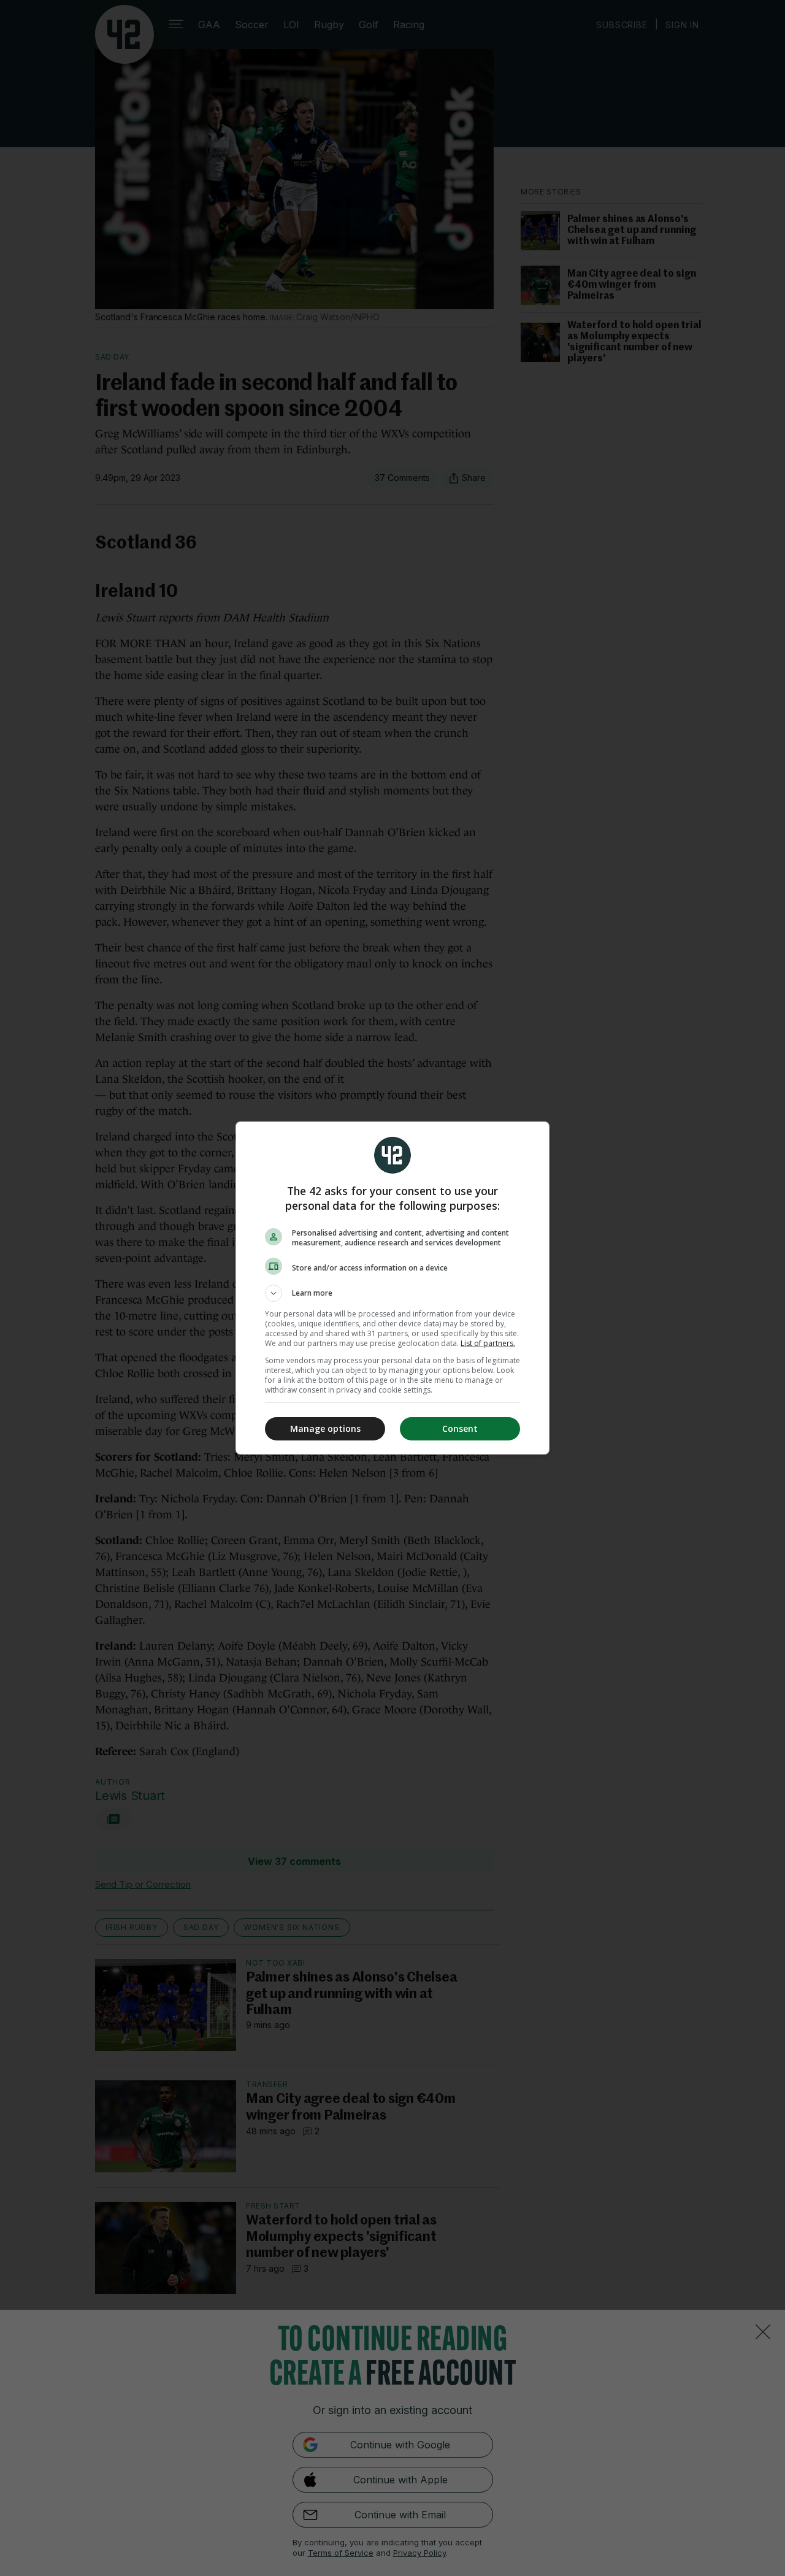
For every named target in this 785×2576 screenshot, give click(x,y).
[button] (392, 1293)
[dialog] (392, 1288)
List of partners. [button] (488, 1343)
